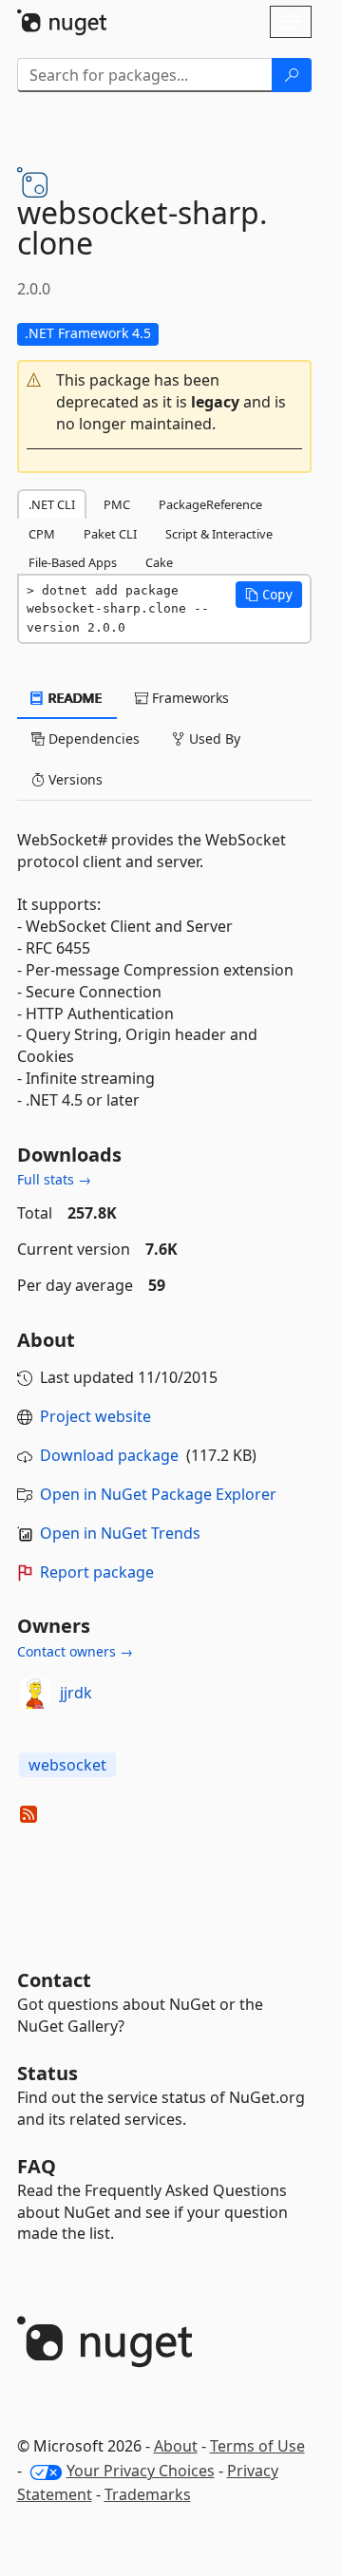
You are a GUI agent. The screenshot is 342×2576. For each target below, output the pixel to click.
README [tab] (74, 698)
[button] (164, 402)
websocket (67, 1765)
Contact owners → (75, 1651)
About (176, 2446)
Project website (95, 1416)
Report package (97, 1572)
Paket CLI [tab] (110, 534)
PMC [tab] (117, 504)
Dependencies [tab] (92, 739)
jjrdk (76, 1693)
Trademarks (148, 2494)
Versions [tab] (74, 779)
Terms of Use (257, 2446)
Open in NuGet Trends (120, 1533)
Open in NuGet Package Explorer (158, 1494)
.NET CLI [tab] (52, 504)
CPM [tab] (42, 534)
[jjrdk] (35, 1694)
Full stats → (54, 1179)
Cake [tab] (159, 562)
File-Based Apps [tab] (73, 562)
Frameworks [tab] (189, 698)
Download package (109, 1455)
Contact (54, 1980)
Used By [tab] (213, 739)
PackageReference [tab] (210, 504)
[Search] (292, 75)
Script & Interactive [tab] (219, 534)
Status (47, 2073)
